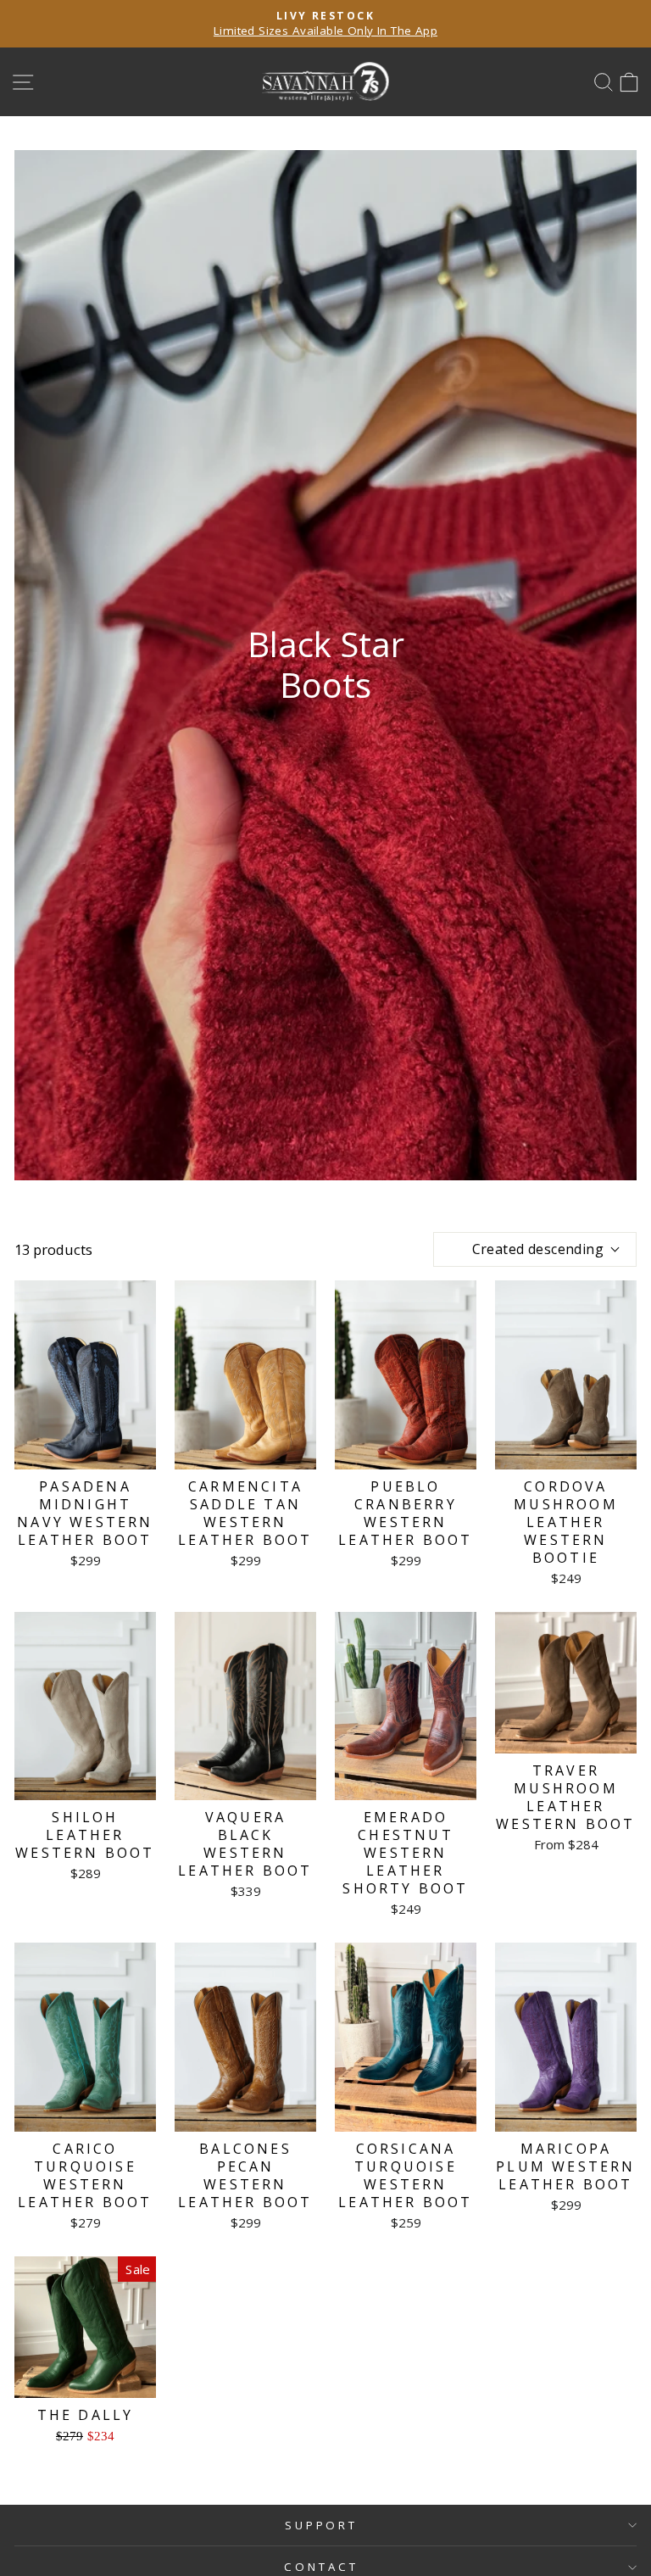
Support (322, 2525)
